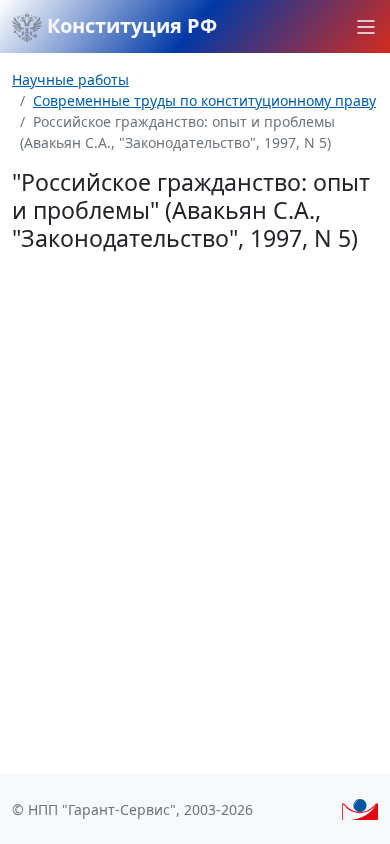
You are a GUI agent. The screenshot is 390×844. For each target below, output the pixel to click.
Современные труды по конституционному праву (204, 100)
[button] (366, 27)
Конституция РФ (129, 25)
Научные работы (70, 79)
